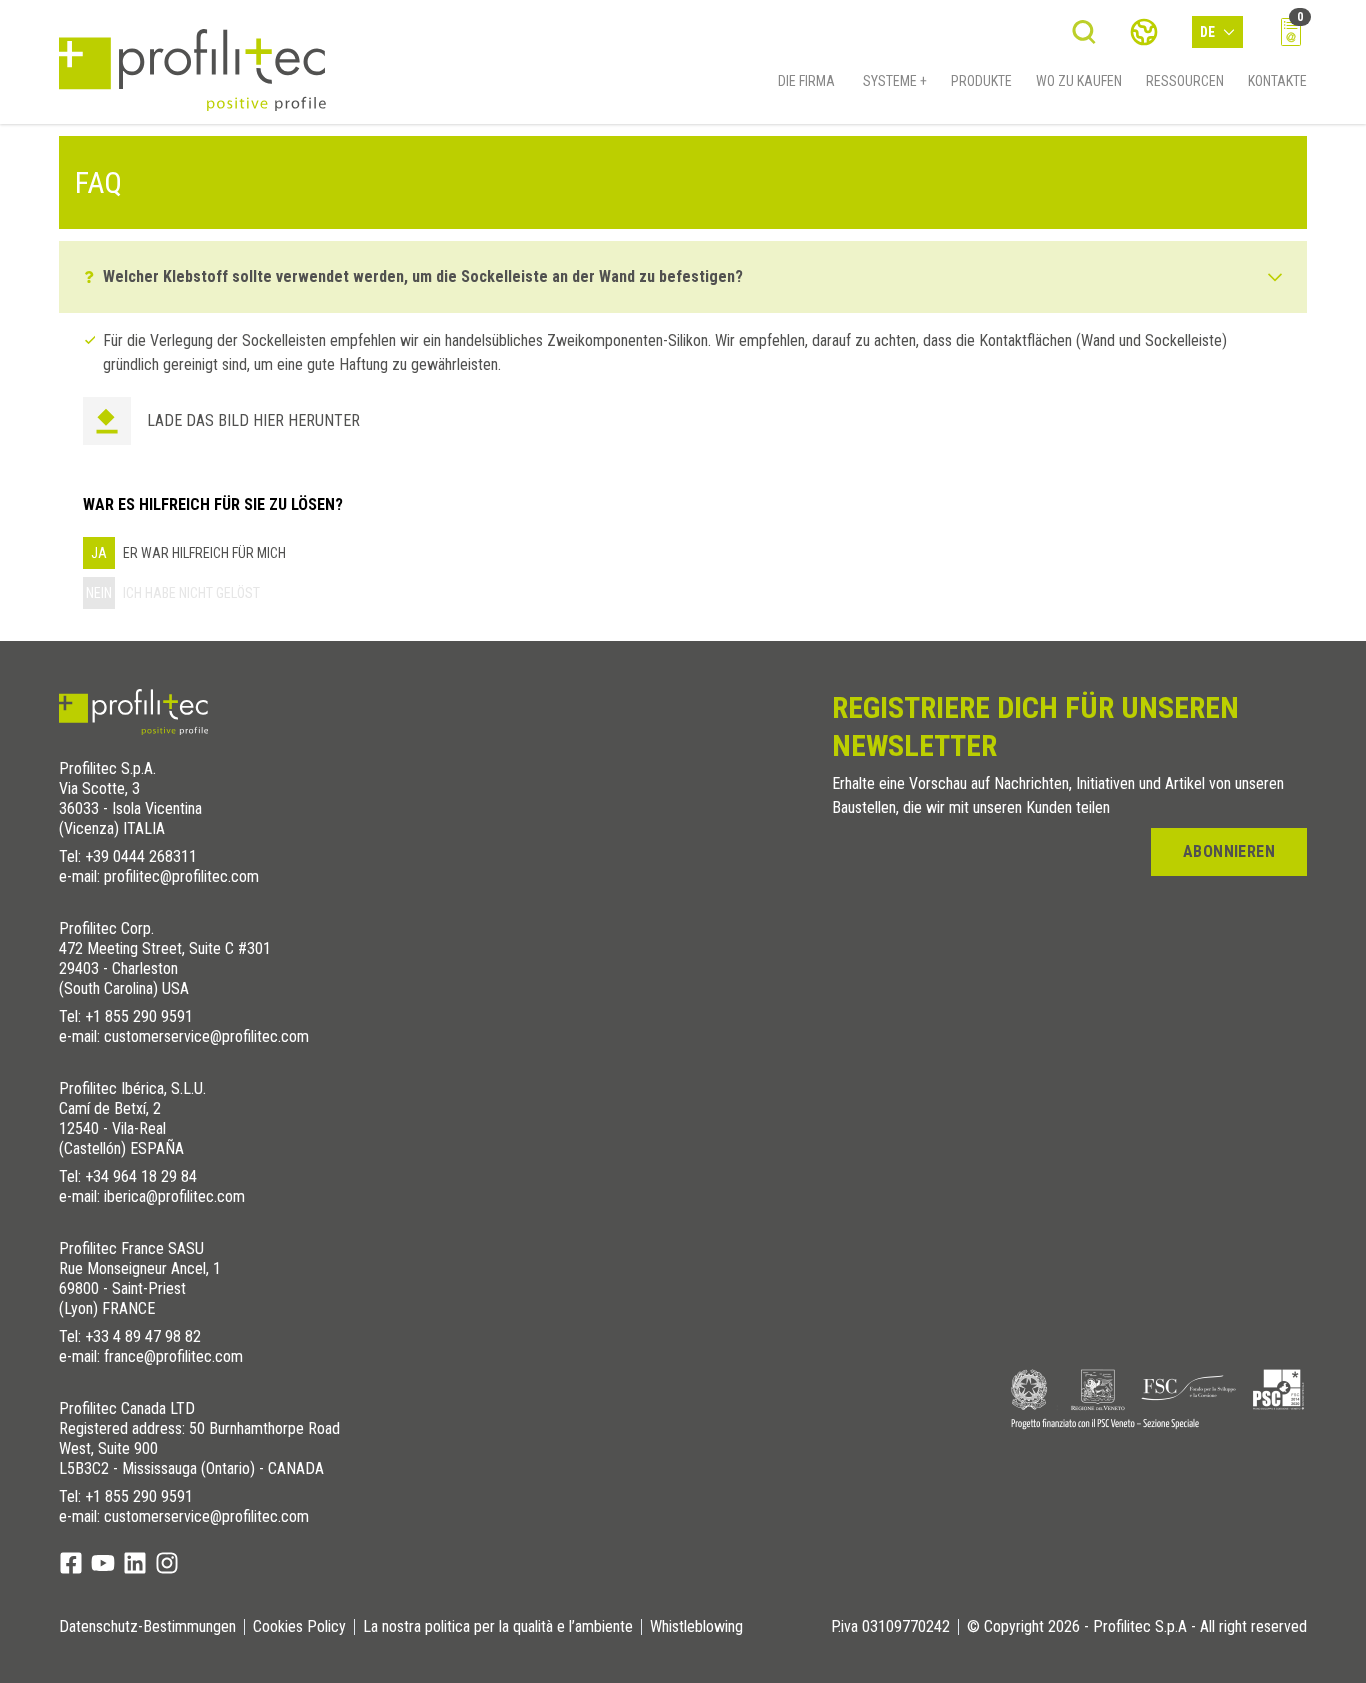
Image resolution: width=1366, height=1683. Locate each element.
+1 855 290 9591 (139, 1016)
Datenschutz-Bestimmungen (147, 1627)
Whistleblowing (696, 1627)
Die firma (806, 81)
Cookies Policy (299, 1627)
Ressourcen (1185, 81)
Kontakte (1277, 81)
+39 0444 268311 (141, 856)
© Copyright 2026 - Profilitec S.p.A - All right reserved (1137, 1627)
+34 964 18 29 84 (141, 1176)
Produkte (981, 81)
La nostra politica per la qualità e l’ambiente (498, 1627)
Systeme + (895, 81)
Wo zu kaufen (1079, 81)
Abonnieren (1229, 851)
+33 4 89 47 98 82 (143, 1336)
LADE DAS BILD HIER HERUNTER (253, 420)
